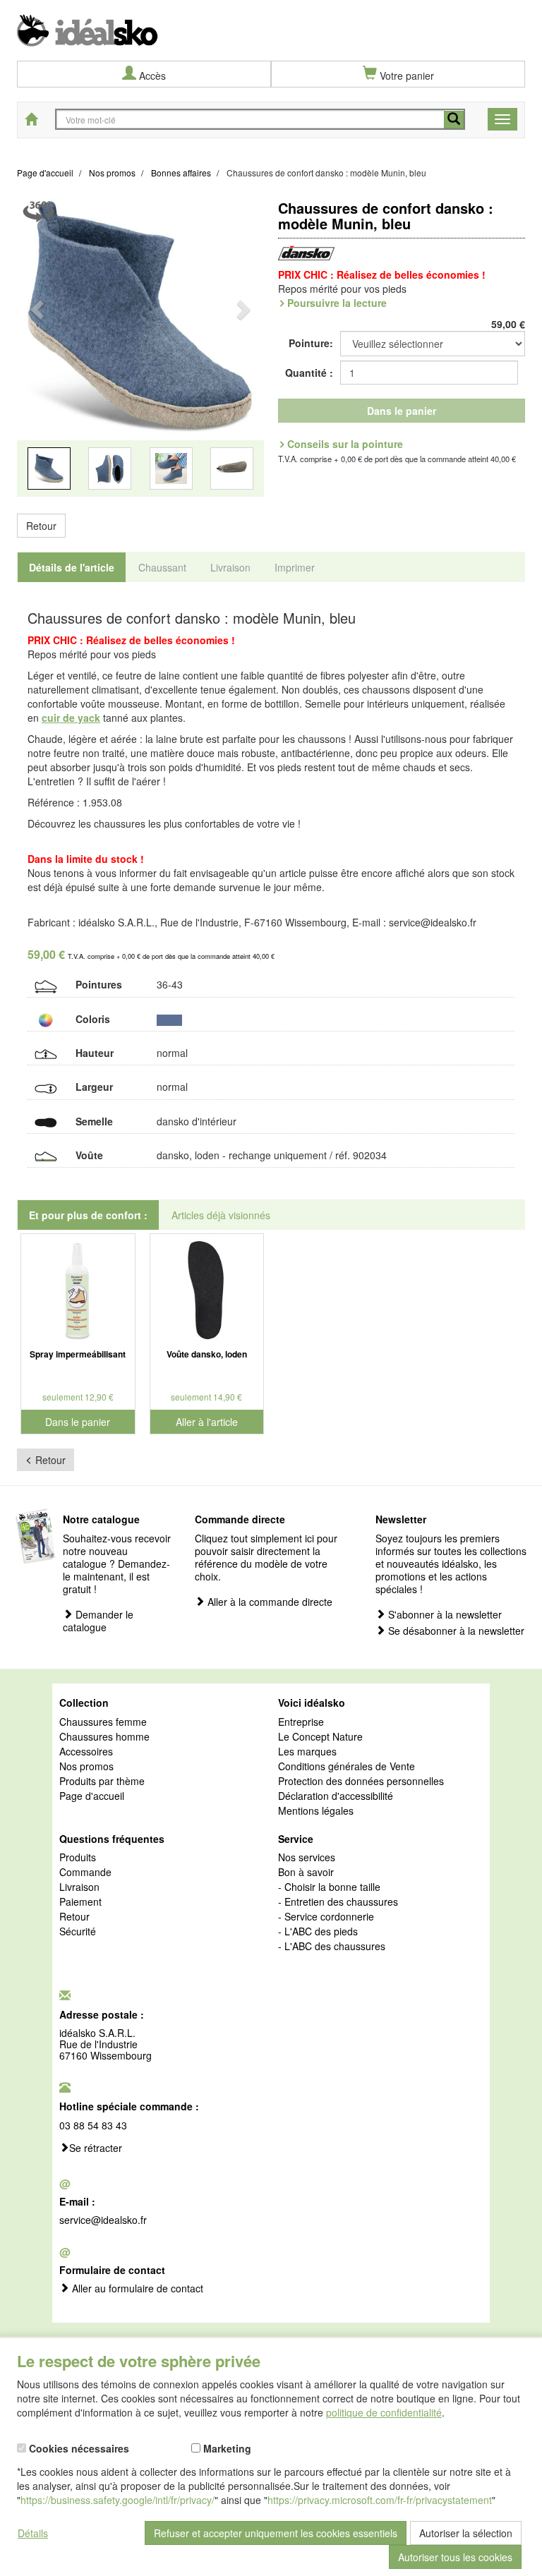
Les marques (307, 1752)
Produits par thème (102, 1782)
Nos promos (86, 1767)
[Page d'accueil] (271, 23)
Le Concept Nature (320, 1737)
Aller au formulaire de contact (136, 2289)
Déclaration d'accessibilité (336, 1796)
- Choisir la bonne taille (329, 1887)
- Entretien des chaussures (338, 1902)
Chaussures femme (103, 1722)
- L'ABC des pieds (318, 1932)
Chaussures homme (104, 1737)
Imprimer (295, 567)
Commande (85, 1873)
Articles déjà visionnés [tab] (221, 1215)
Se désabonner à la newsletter (455, 1631)
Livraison (79, 1887)
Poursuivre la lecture (337, 303)
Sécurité (78, 1932)
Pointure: (311, 343)
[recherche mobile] (454, 120)
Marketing (226, 2448)
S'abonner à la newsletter (444, 1615)
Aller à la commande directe (269, 1602)
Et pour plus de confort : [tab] (88, 1215)
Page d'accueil (92, 1796)
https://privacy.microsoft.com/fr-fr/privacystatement (380, 2500)
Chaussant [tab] (162, 567)
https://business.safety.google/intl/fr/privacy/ (118, 2500)
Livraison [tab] (230, 567)
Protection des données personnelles (361, 1782)
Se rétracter (96, 2148)
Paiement (80, 1902)
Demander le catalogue (98, 1621)
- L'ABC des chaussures (332, 1947)
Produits (78, 1858)
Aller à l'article (207, 1422)
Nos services (307, 1858)
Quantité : (309, 373)
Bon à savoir (306, 1873)
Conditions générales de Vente (347, 1767)
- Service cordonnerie (326, 1917)
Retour (41, 526)
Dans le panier (402, 411)
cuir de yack (71, 718)
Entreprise (301, 1722)
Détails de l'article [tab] (72, 567)
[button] (36, 354)
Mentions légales (316, 1811)
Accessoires (86, 1752)
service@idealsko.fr (103, 2220)
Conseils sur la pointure (345, 444)
